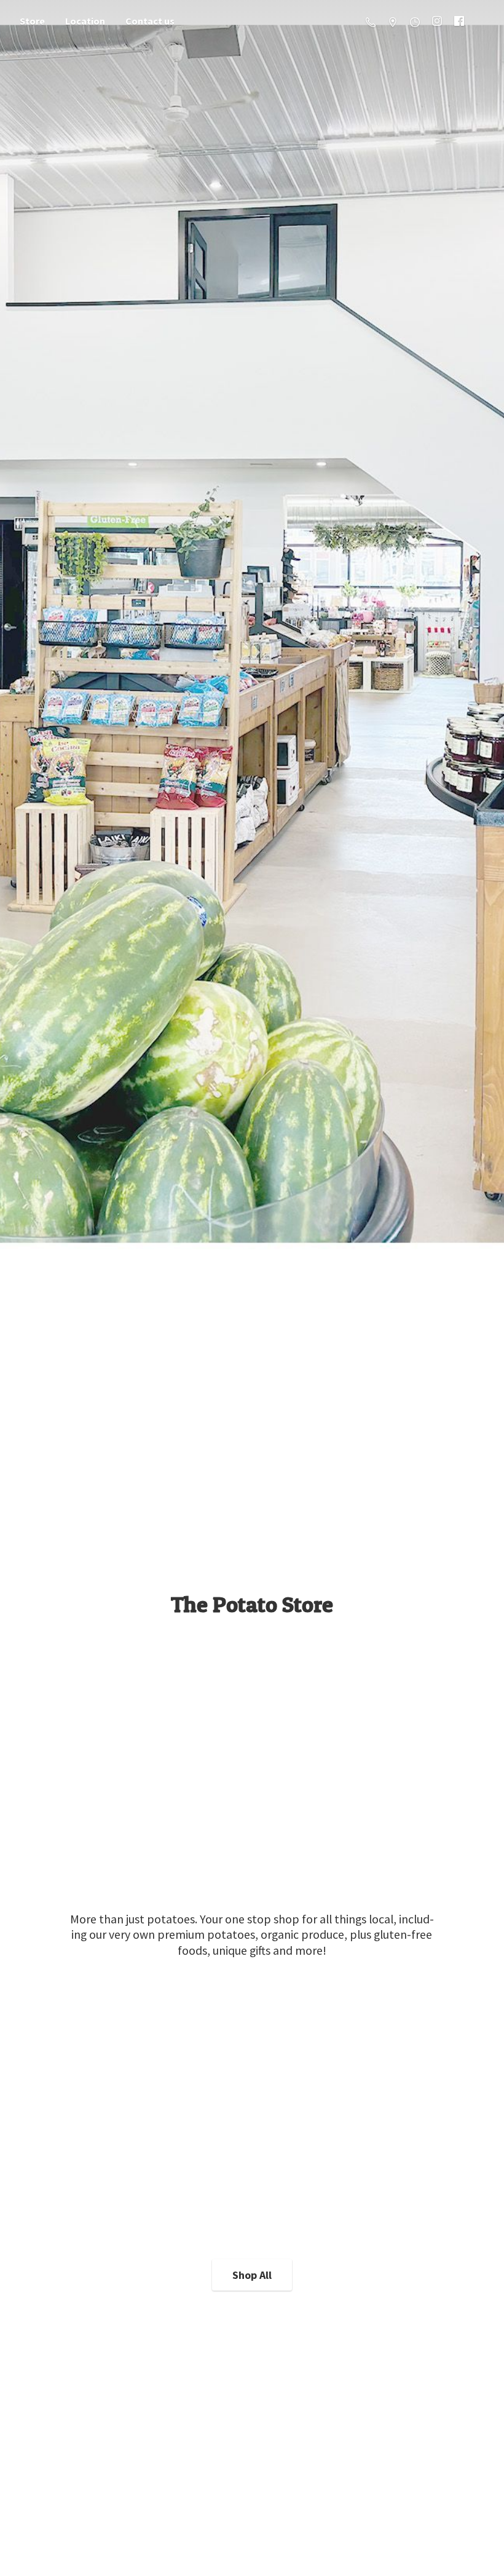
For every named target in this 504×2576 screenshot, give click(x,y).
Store (32, 21)
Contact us (150, 21)
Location (85, 21)
